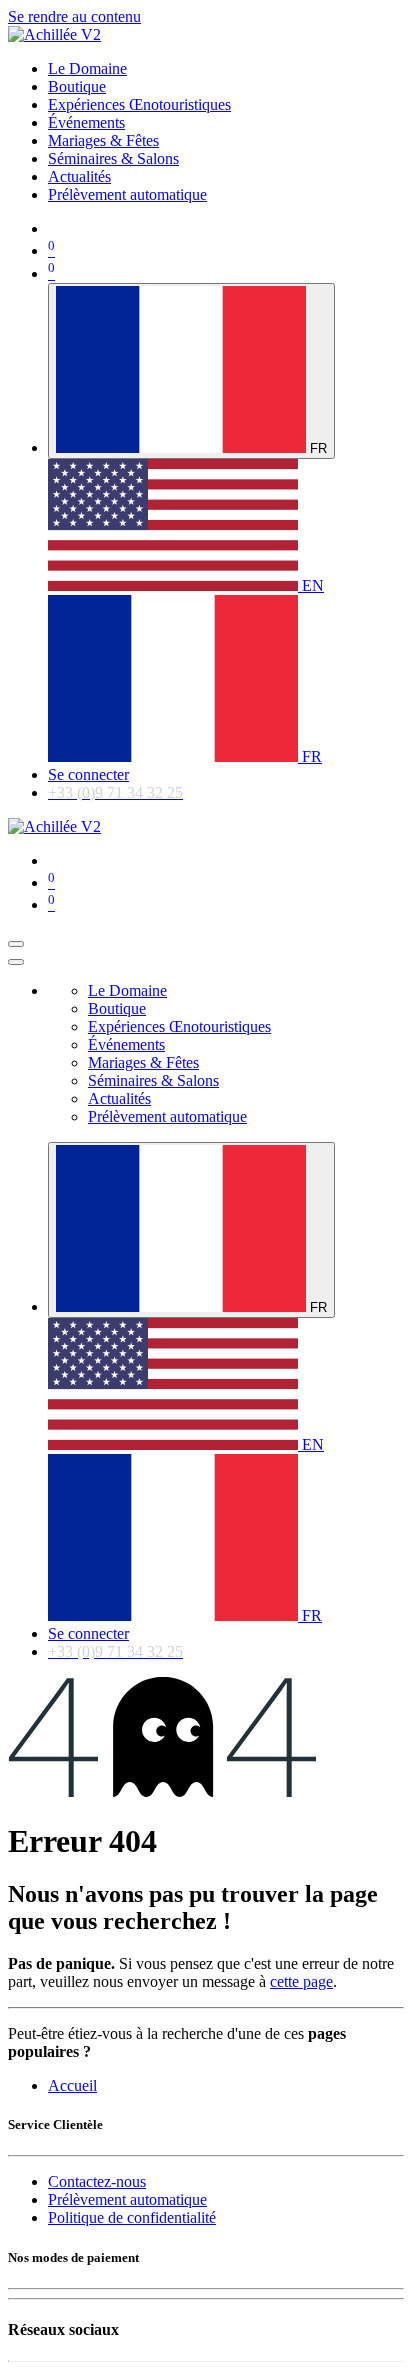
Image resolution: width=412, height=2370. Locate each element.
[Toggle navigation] (16, 944)
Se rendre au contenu (74, 16)
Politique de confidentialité (132, 2217)
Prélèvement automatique (127, 2199)
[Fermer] (16, 962)
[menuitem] (87, 68)
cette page (301, 1981)
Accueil (72, 2085)
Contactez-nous (97, 2181)
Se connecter (88, 774)
